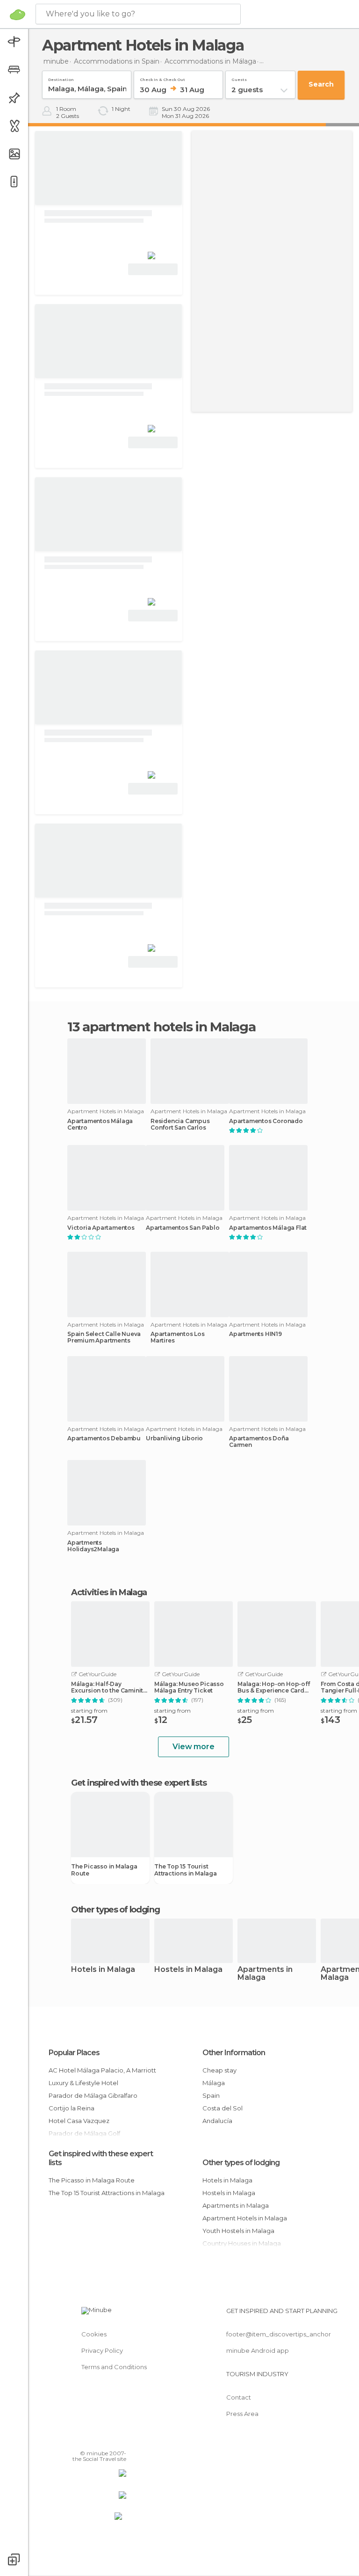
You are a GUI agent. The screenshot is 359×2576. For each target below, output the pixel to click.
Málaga (214, 2083)
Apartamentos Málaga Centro (100, 1124)
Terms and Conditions (114, 2367)
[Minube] (18, 15)
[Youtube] (120, 2440)
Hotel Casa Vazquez (79, 2121)
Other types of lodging (241, 2163)
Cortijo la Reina (72, 2108)
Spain (211, 2095)
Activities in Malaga (109, 1592)
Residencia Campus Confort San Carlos (180, 1124)
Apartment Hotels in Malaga (245, 2218)
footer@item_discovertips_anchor (279, 2334)
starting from (89, 1711)
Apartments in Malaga (265, 1974)
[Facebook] (84, 2440)
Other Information (234, 2053)
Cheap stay (219, 2070)
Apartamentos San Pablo (183, 1228)
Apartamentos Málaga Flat (268, 1228)
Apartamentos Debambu (104, 1438)
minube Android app (258, 2350)
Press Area (242, 2414)
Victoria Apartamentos (101, 1228)
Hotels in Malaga (103, 1970)
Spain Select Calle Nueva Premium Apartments (104, 1337)
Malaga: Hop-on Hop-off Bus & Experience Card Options (274, 1687)
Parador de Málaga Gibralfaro (93, 2095)
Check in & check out (162, 78)
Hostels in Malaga (188, 1970)
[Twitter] (96, 2440)
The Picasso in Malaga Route (104, 1870)
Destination (61, 78)
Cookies (94, 2334)
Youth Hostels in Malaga (238, 2231)
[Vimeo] (108, 2440)
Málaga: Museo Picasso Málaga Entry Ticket (189, 1687)
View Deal (153, 269)
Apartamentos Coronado (266, 1121)
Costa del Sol (223, 2108)
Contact (239, 2397)
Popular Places (74, 2053)
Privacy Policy (102, 2350)
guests (239, 78)
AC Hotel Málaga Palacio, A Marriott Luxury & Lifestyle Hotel (102, 2076)
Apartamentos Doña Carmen (259, 1442)
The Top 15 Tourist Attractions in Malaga (186, 1870)
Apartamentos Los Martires (178, 1337)
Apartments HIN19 (255, 1334)
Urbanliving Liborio (174, 1438)
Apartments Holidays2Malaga (93, 1546)
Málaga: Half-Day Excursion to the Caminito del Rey (109, 1687)
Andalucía (217, 2121)
